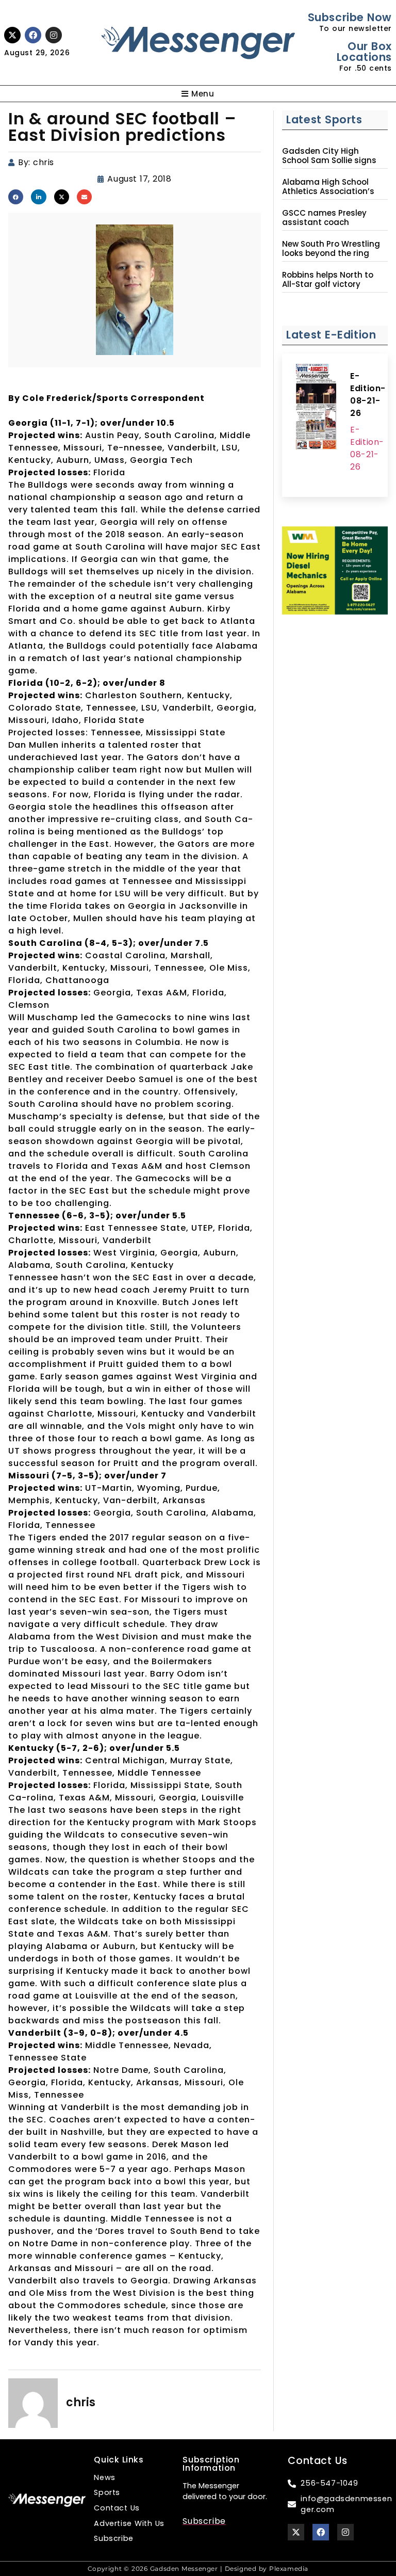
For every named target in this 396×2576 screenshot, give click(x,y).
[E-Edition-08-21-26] (316, 408)
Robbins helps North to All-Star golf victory (328, 280)
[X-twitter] (12, 35)
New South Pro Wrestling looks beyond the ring (331, 249)
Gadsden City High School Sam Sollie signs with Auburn (329, 160)
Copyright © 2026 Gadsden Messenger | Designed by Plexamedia (198, 2569)
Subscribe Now (350, 17)
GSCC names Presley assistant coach (324, 218)
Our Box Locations (364, 52)
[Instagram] (54, 35)
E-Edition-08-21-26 (368, 395)
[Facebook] (33, 35)
